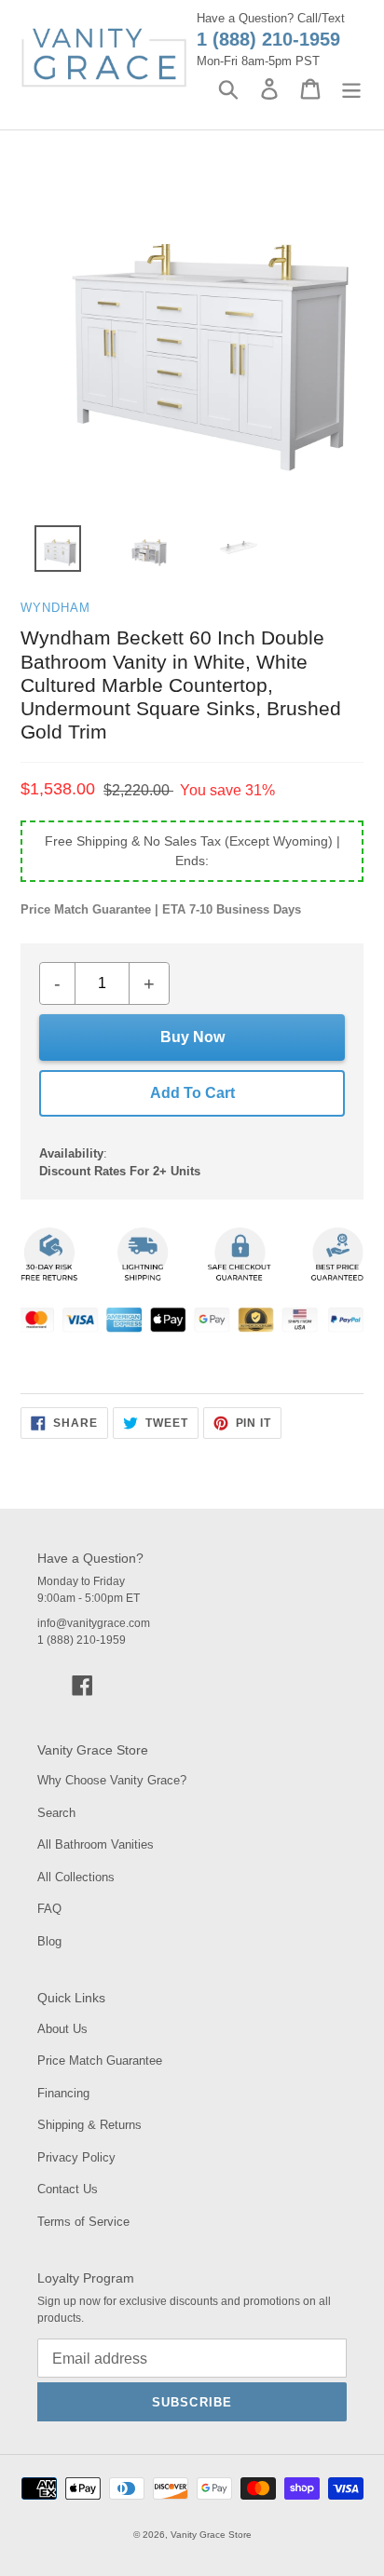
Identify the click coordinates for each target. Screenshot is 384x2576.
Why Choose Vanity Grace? (112, 1780)
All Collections (76, 1877)
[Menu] (351, 89)
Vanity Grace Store (211, 2535)
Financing (63, 2093)
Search (56, 1813)
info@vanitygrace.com (94, 1623)
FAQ (49, 1909)
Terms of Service (83, 2222)
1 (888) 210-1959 (268, 39)
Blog (49, 1941)
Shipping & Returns (89, 2125)
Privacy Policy (76, 2157)
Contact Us (68, 2189)
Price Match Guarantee (100, 2061)
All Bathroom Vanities (96, 1844)
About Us (62, 2029)
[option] (47, 553)
